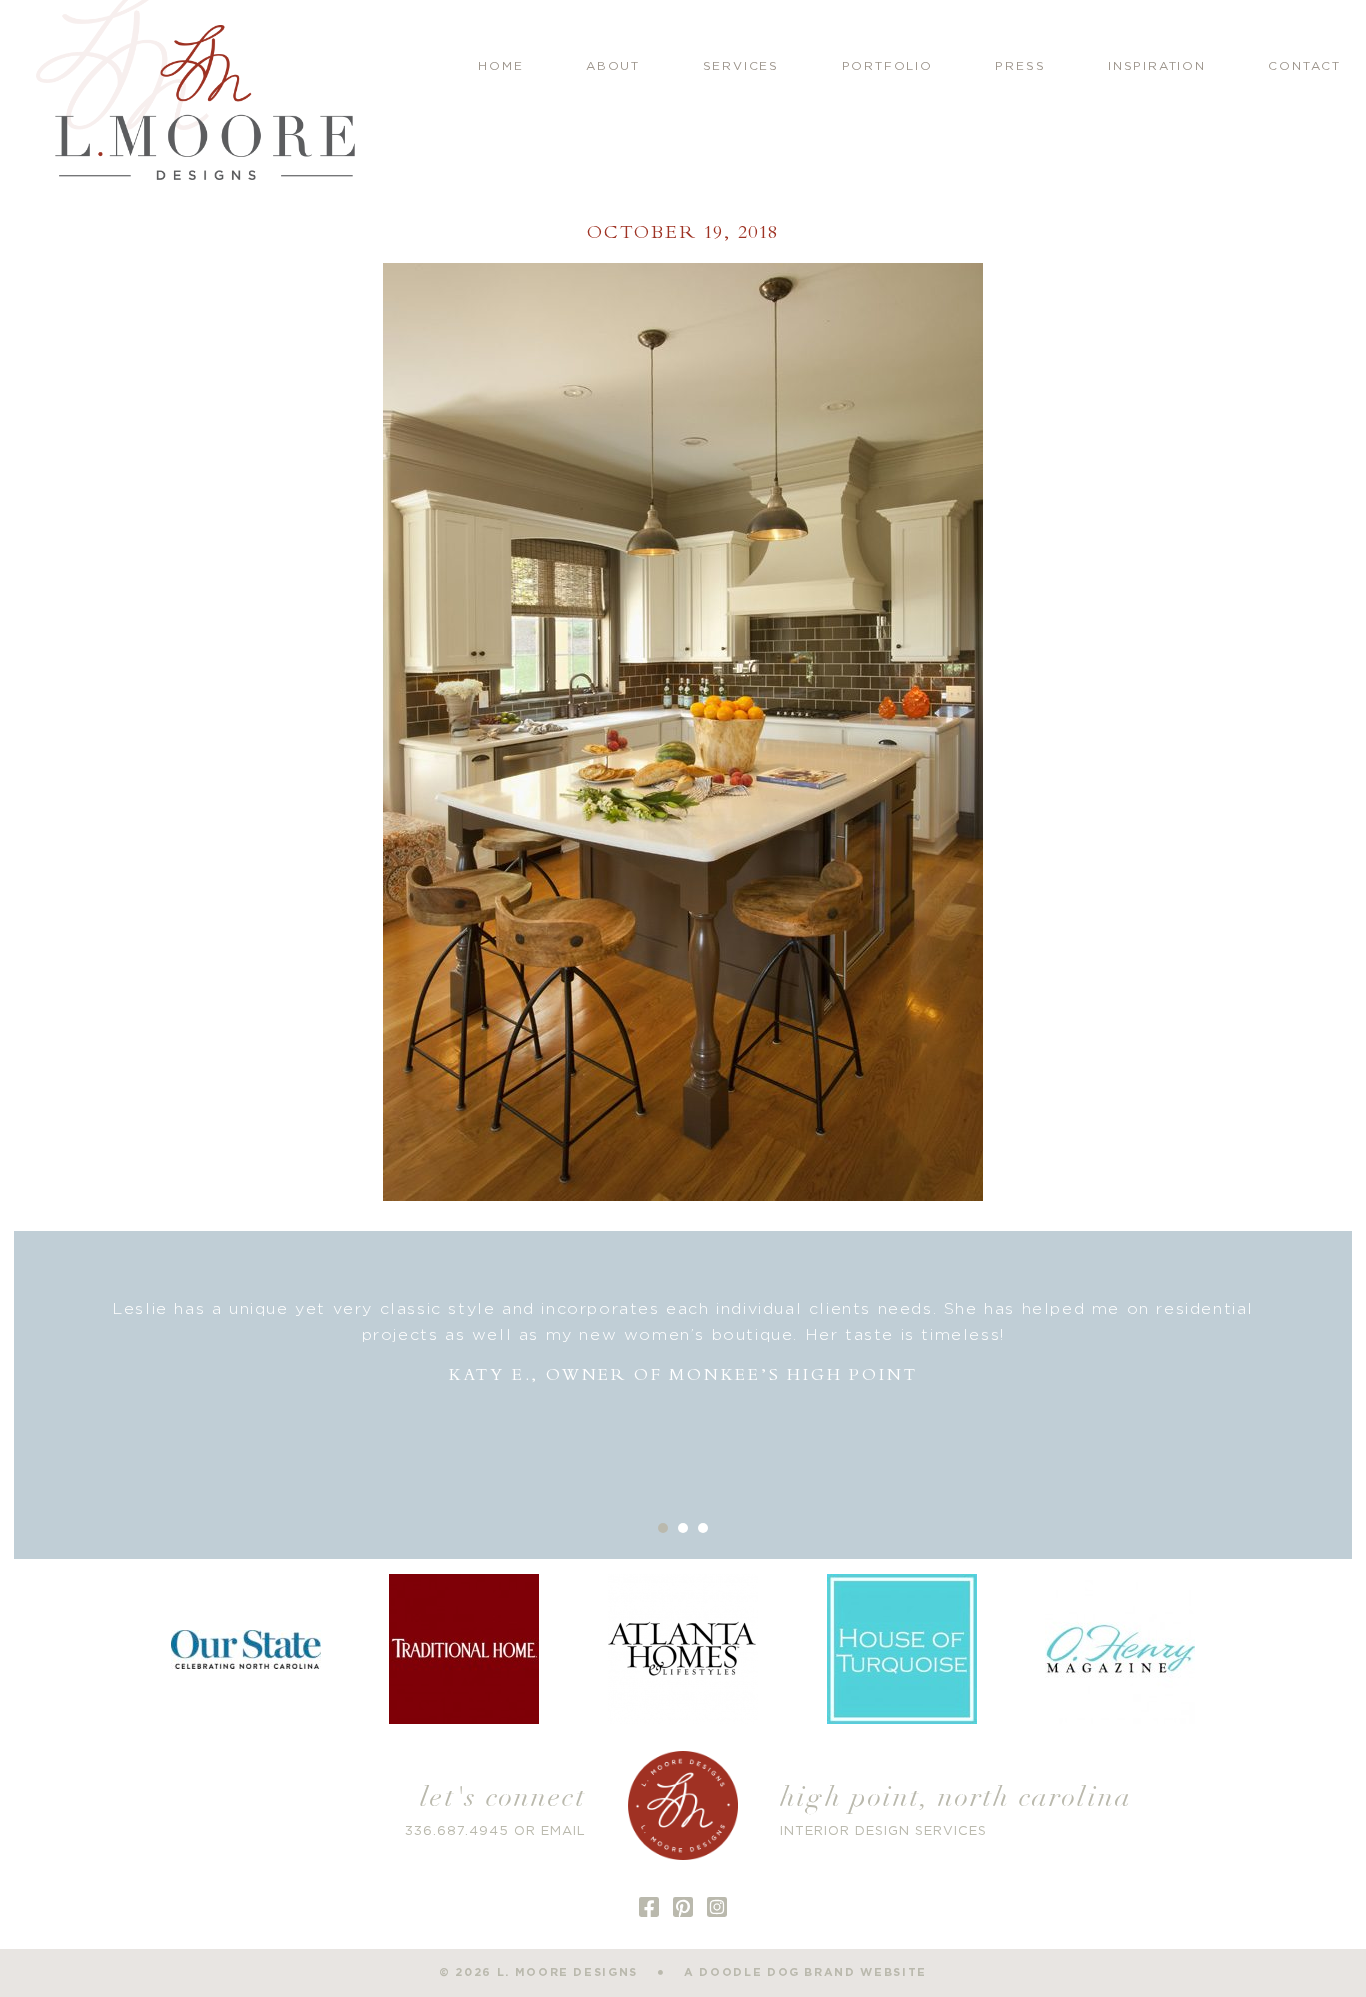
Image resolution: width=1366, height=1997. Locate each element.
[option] (683, 1342)
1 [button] (663, 1528)
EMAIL (563, 1831)
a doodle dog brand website (805, 1972)
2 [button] (683, 1528)
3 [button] (703, 1528)
